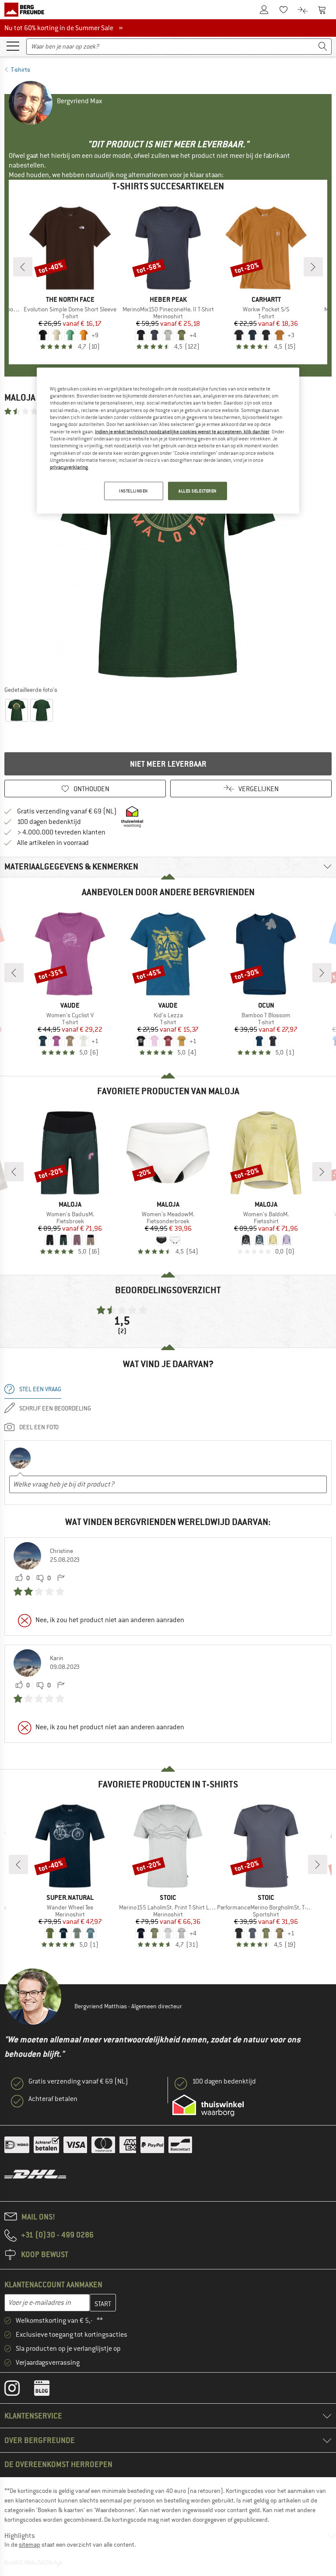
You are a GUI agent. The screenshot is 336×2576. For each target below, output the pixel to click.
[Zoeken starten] (323, 47)
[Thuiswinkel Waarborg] (208, 2105)
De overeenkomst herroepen (58, 2464)
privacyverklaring (69, 467)
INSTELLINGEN (133, 490)
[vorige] (23, 267)
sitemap (30, 2545)
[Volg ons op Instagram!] (19, 2390)
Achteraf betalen (53, 2099)
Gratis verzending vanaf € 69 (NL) (67, 811)
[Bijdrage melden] (61, 1578)
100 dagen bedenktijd (49, 822)
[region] (168, 440)
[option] (168, 550)
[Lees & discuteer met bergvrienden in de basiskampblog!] (48, 2390)
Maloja (20, 397)
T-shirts (21, 70)
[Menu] (13, 45)
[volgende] (313, 267)
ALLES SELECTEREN (198, 490)
